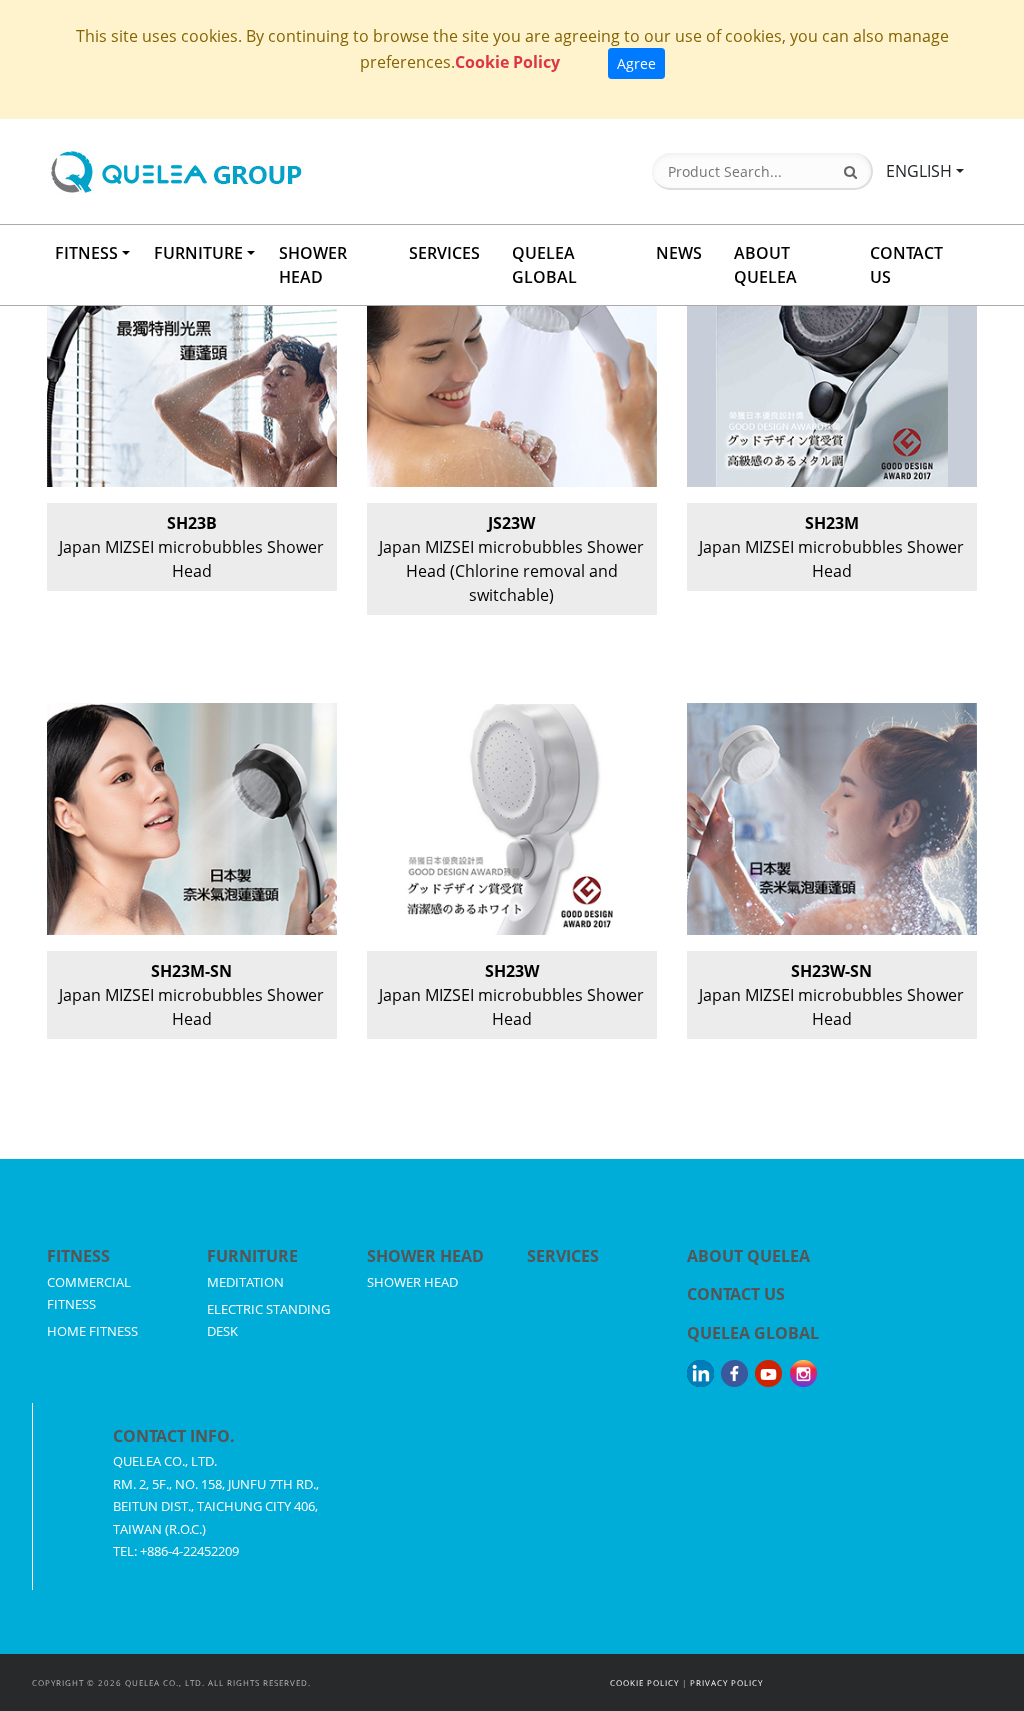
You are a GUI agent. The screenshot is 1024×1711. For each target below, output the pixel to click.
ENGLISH (919, 171)
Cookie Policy (507, 62)
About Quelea (748, 1256)
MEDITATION (245, 1282)
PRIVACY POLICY (726, 1682)
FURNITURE (198, 253)
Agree (636, 63)
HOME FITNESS (92, 1331)
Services (563, 1256)
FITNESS (86, 253)
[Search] (851, 172)
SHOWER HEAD (313, 265)
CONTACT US (906, 265)
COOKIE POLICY (644, 1682)
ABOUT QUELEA (765, 265)
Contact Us (736, 1294)
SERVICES (444, 253)
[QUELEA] (255, 171)
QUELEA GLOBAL (544, 265)
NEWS (679, 253)
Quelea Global (753, 1333)
